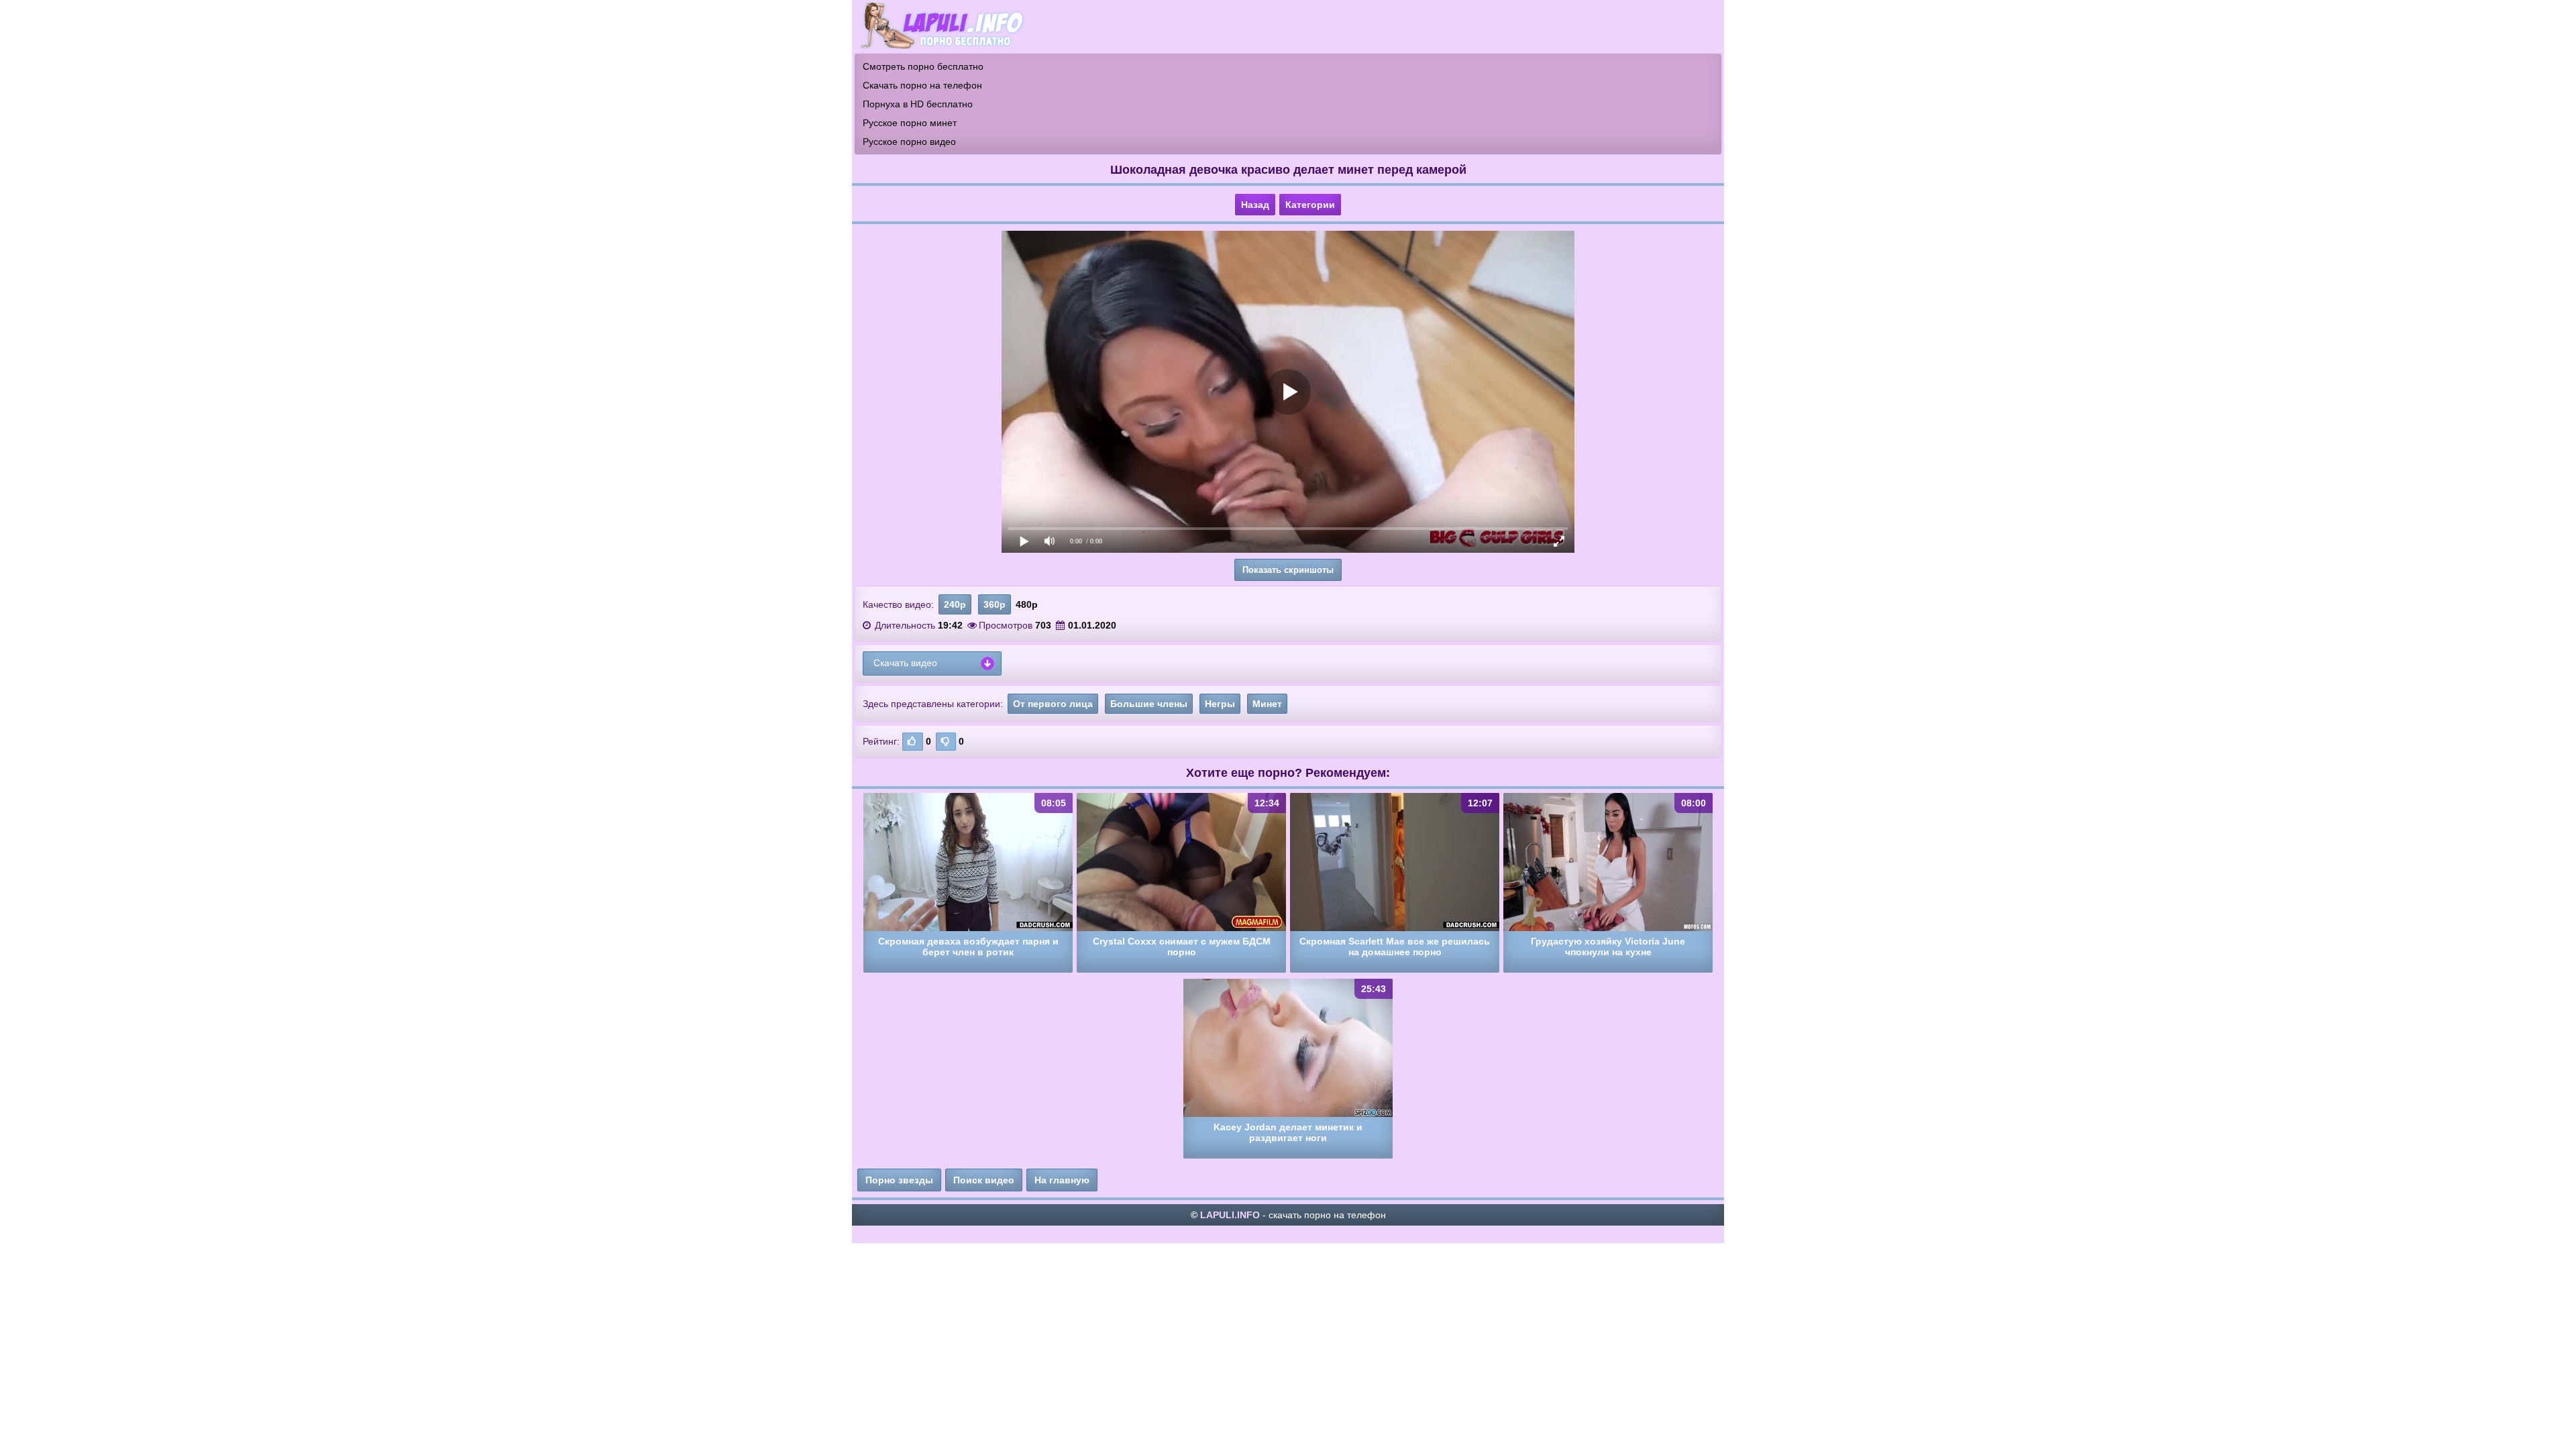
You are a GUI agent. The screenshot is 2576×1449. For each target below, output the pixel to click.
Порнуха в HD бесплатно (918, 104)
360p (995, 604)
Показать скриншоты (1288, 570)
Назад (1255, 205)
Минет (1267, 704)
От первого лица (1053, 704)
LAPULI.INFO (1230, 1215)
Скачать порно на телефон (922, 85)
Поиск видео (984, 1180)
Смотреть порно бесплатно (923, 66)
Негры (1220, 704)
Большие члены (1149, 704)
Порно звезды (899, 1180)
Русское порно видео (909, 142)
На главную (1062, 1180)
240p (955, 604)
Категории (1310, 205)
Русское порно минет (910, 123)
